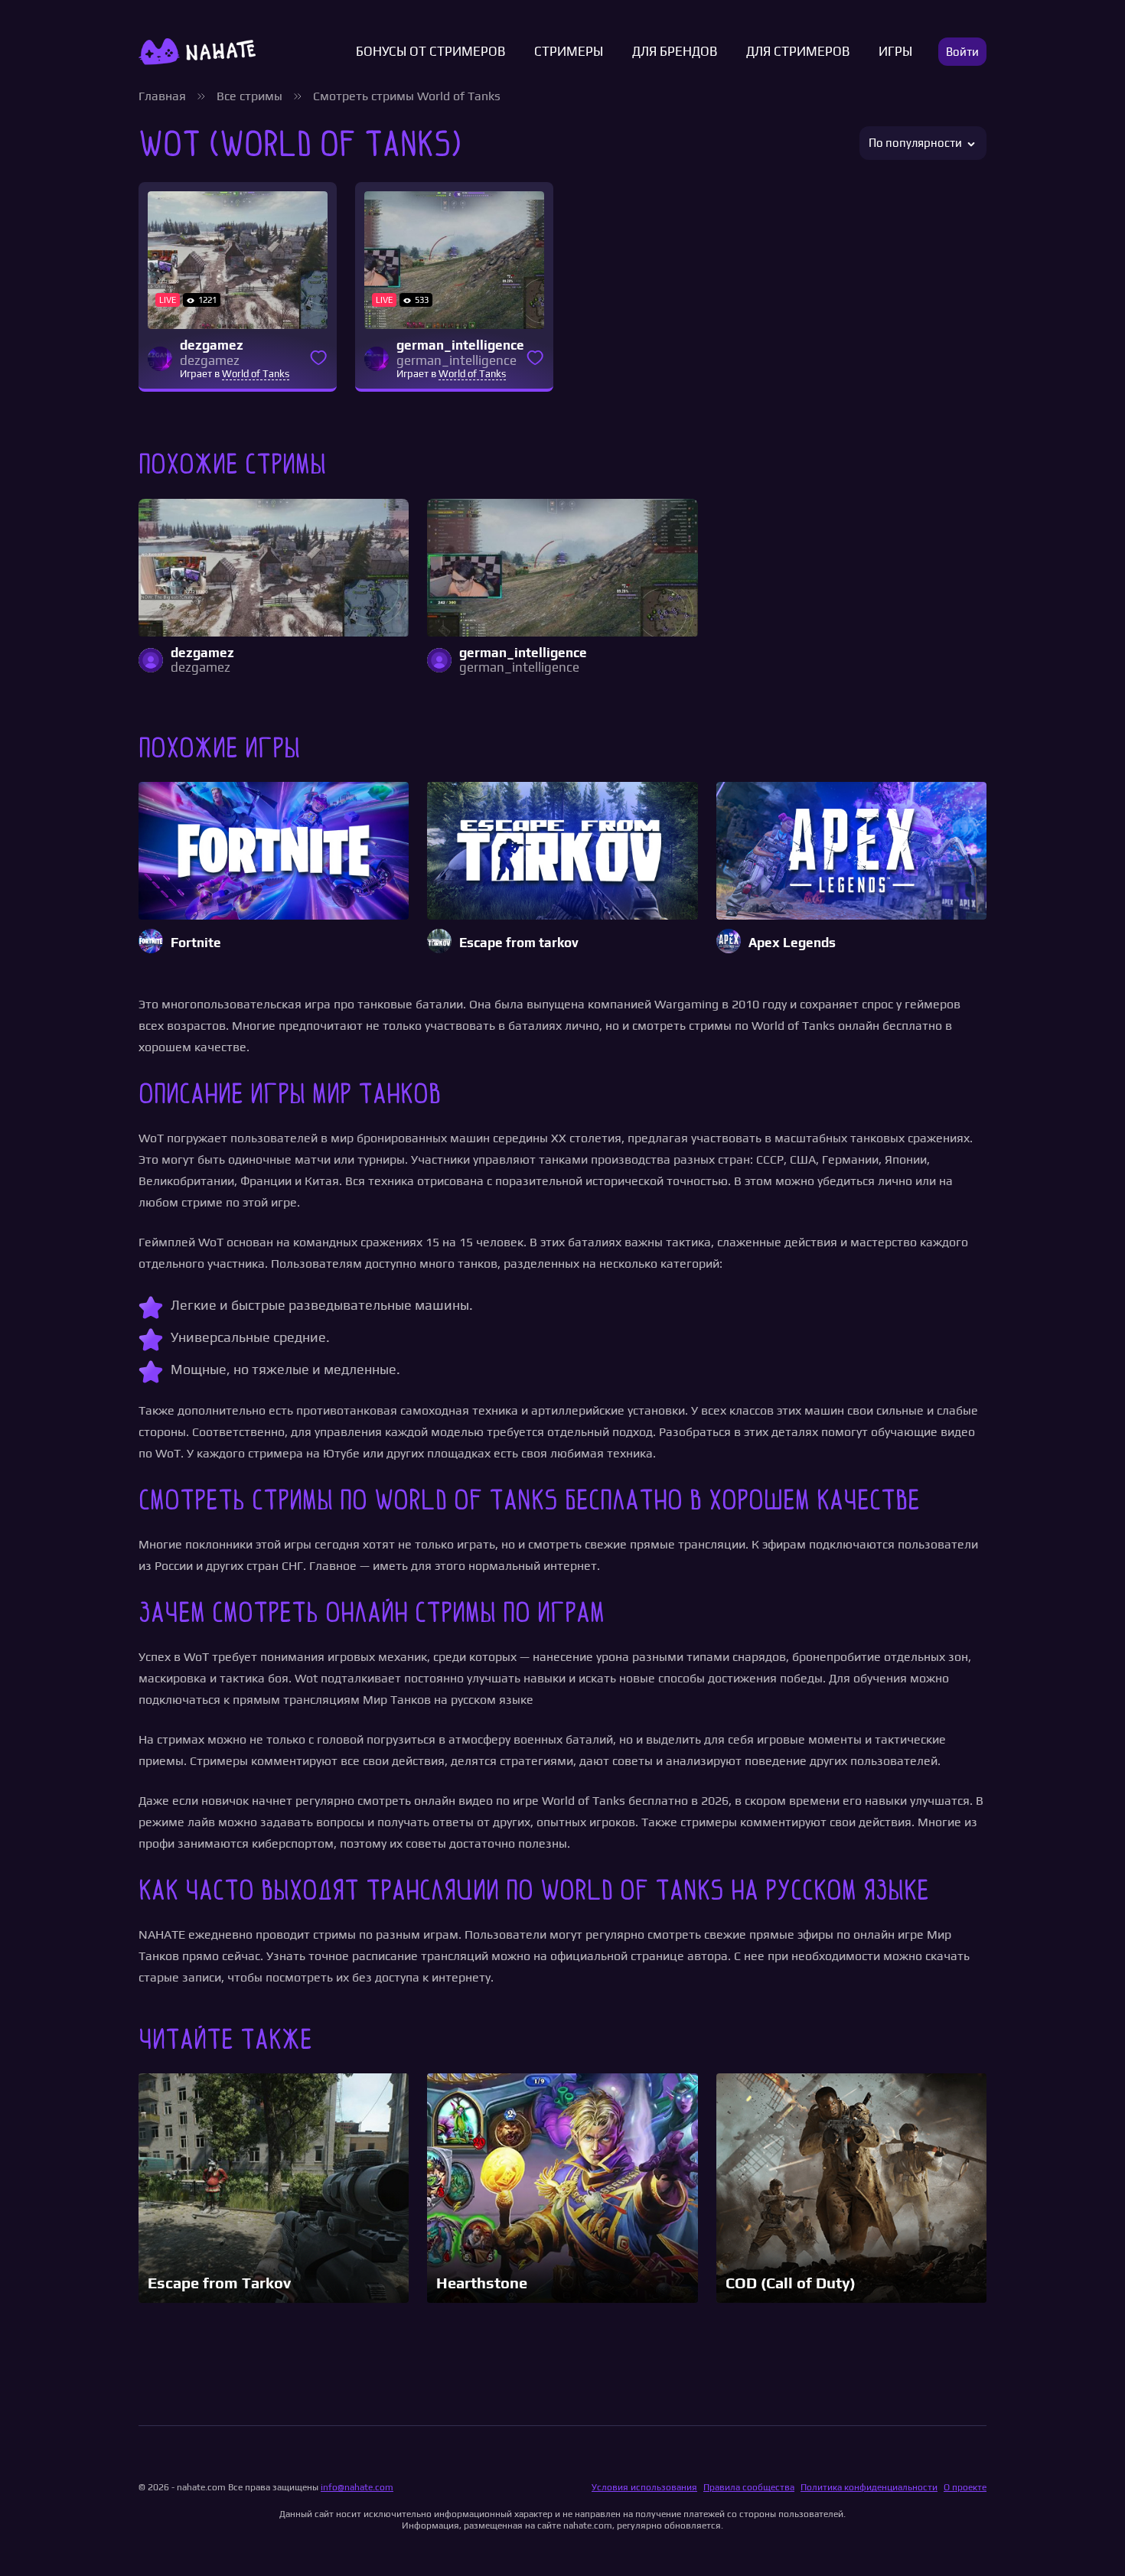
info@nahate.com (357, 2487)
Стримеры (569, 52)
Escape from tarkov (519, 943)
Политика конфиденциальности (869, 2487)
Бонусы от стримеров (430, 52)
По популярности (915, 143)
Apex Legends (792, 943)
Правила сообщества (749, 2487)
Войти (962, 52)
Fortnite (196, 943)
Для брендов (675, 52)
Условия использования (644, 2487)
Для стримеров (798, 52)
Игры (895, 52)
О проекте (965, 2487)
